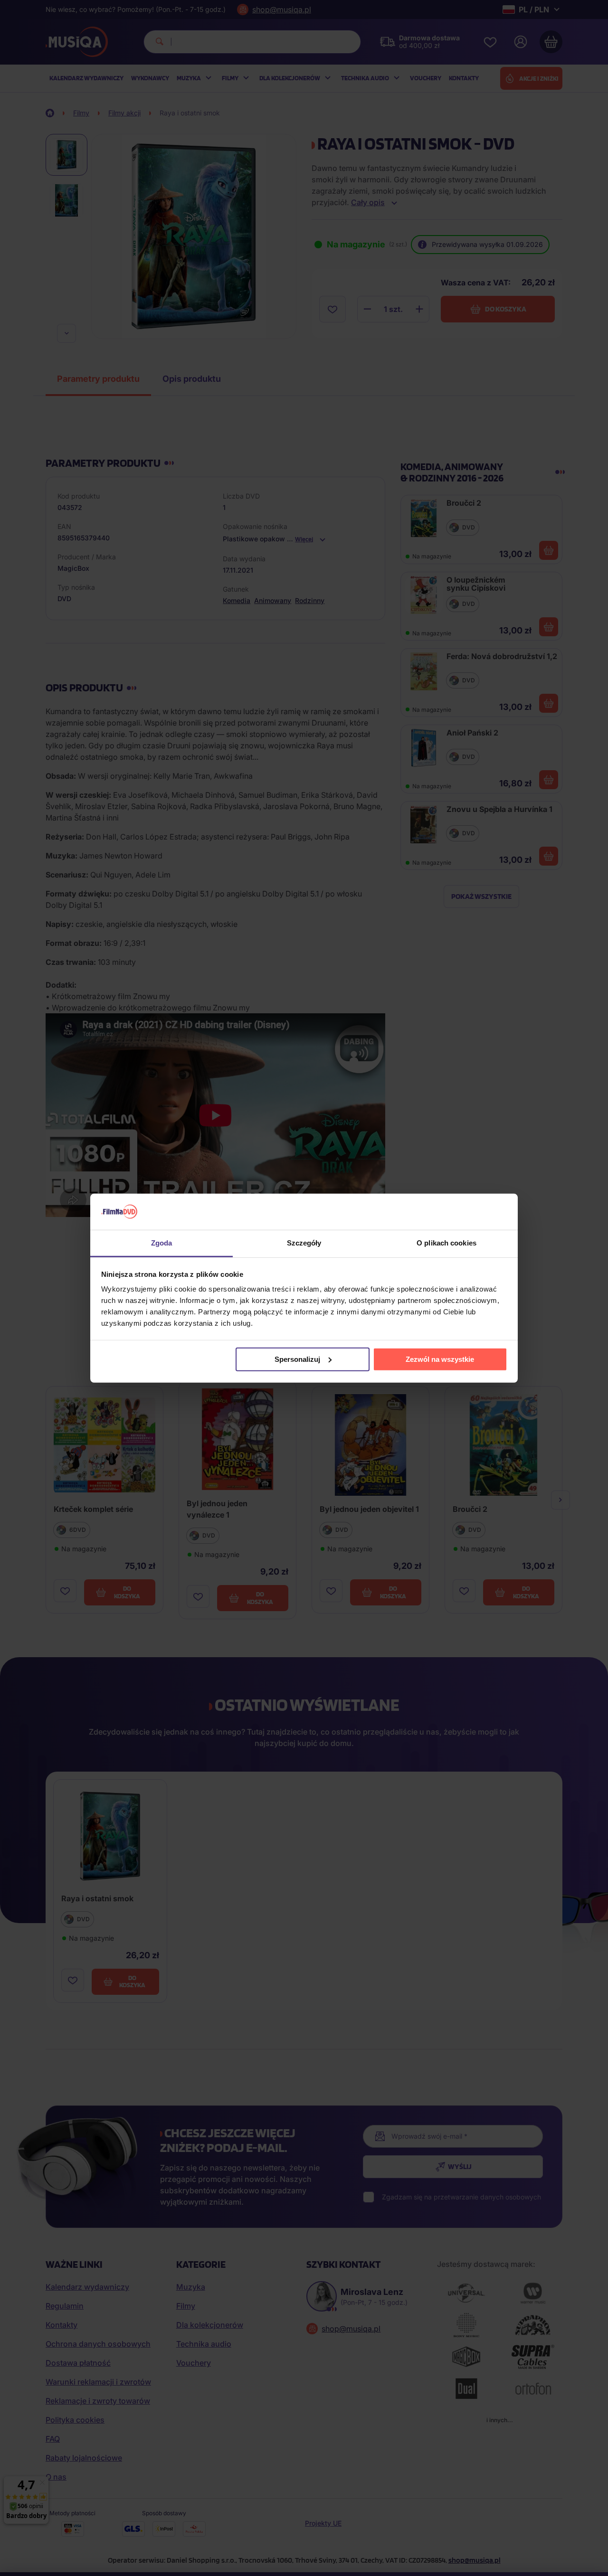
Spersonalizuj (297, 1359)
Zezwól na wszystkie (440, 1359)
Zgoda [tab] (162, 1243)
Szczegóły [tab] (304, 1243)
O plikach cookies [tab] (446, 1243)
